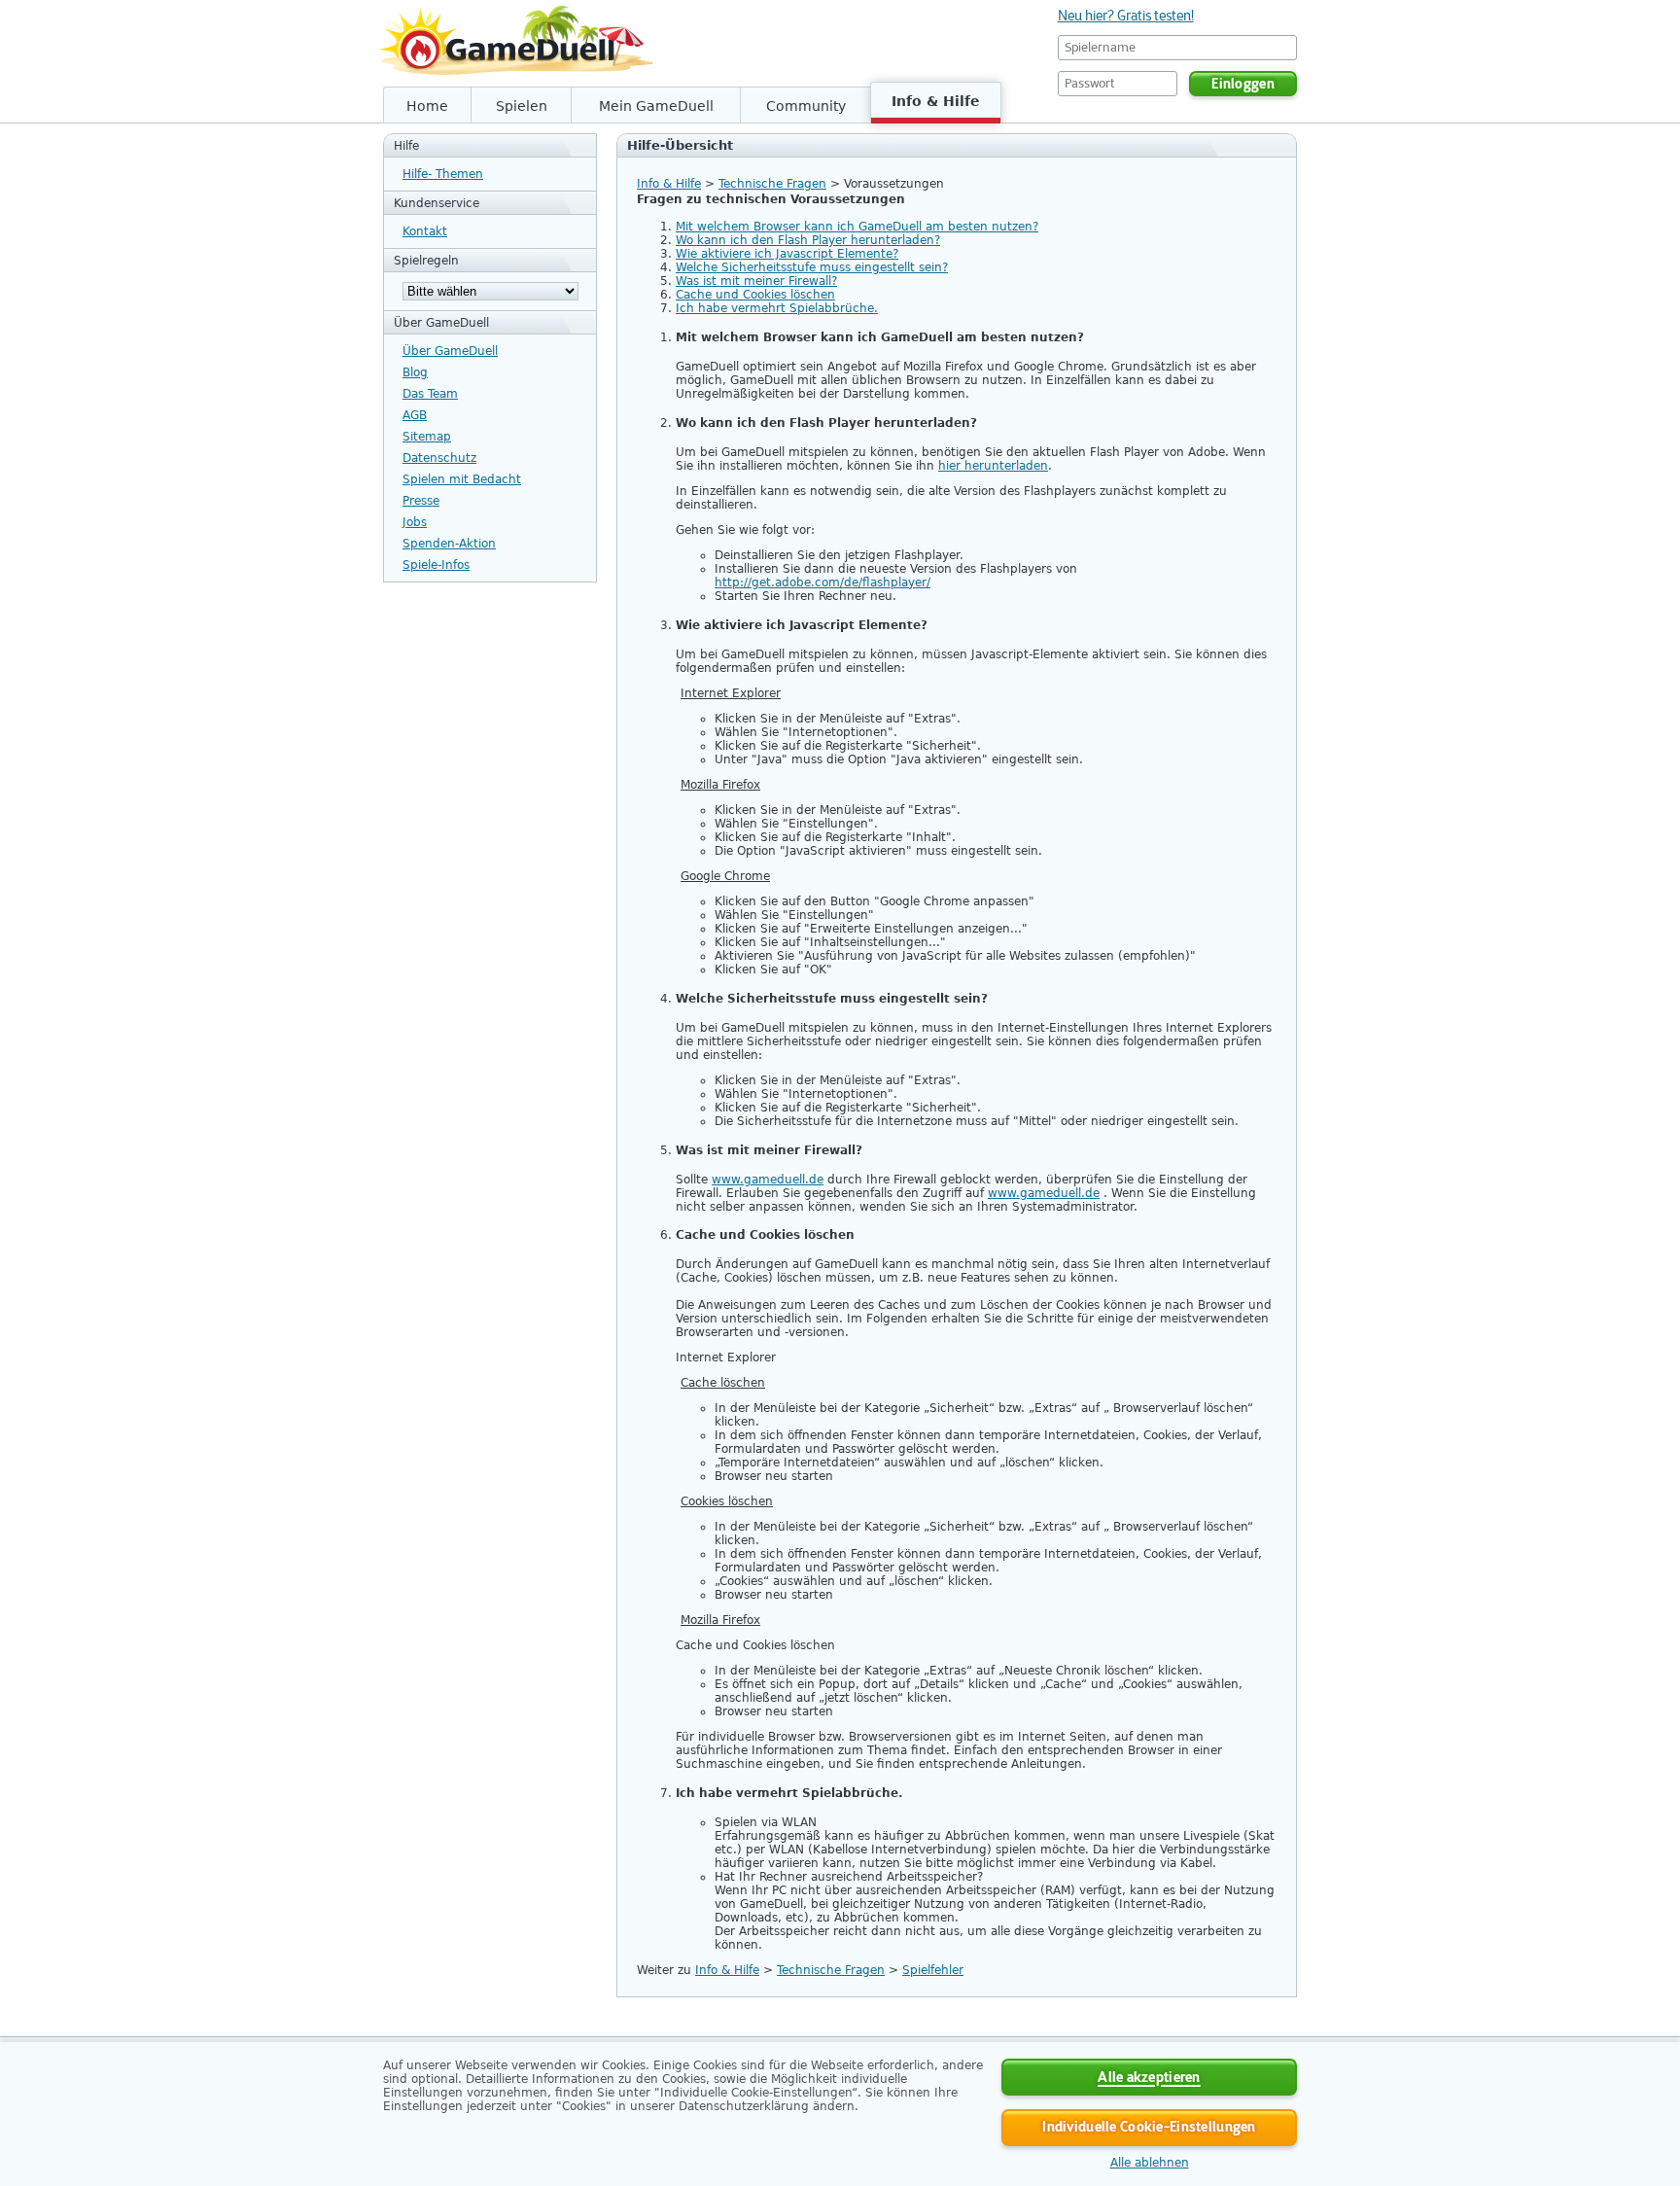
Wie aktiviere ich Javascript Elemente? (787, 254)
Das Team (430, 394)
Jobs (415, 522)
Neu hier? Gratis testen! (1126, 16)
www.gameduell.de (768, 1180)
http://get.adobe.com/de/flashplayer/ (822, 582)
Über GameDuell (450, 351)
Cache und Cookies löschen (755, 295)
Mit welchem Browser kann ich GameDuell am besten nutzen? (857, 227)
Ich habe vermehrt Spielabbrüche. (777, 308)
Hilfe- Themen (443, 174)
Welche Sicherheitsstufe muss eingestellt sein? (812, 267)
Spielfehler (933, 1970)
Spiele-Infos (436, 565)
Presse (421, 501)
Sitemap (427, 437)
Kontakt (425, 231)
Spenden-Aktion (449, 544)
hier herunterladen (993, 466)
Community (806, 106)
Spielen (522, 106)
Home (427, 106)
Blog (415, 372)
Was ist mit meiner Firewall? (756, 281)
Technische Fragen (772, 184)
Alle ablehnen (1150, 2163)
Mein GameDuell (656, 106)
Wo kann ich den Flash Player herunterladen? (808, 240)
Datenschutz (439, 458)
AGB (415, 415)
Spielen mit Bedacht (462, 479)
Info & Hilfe (936, 101)
